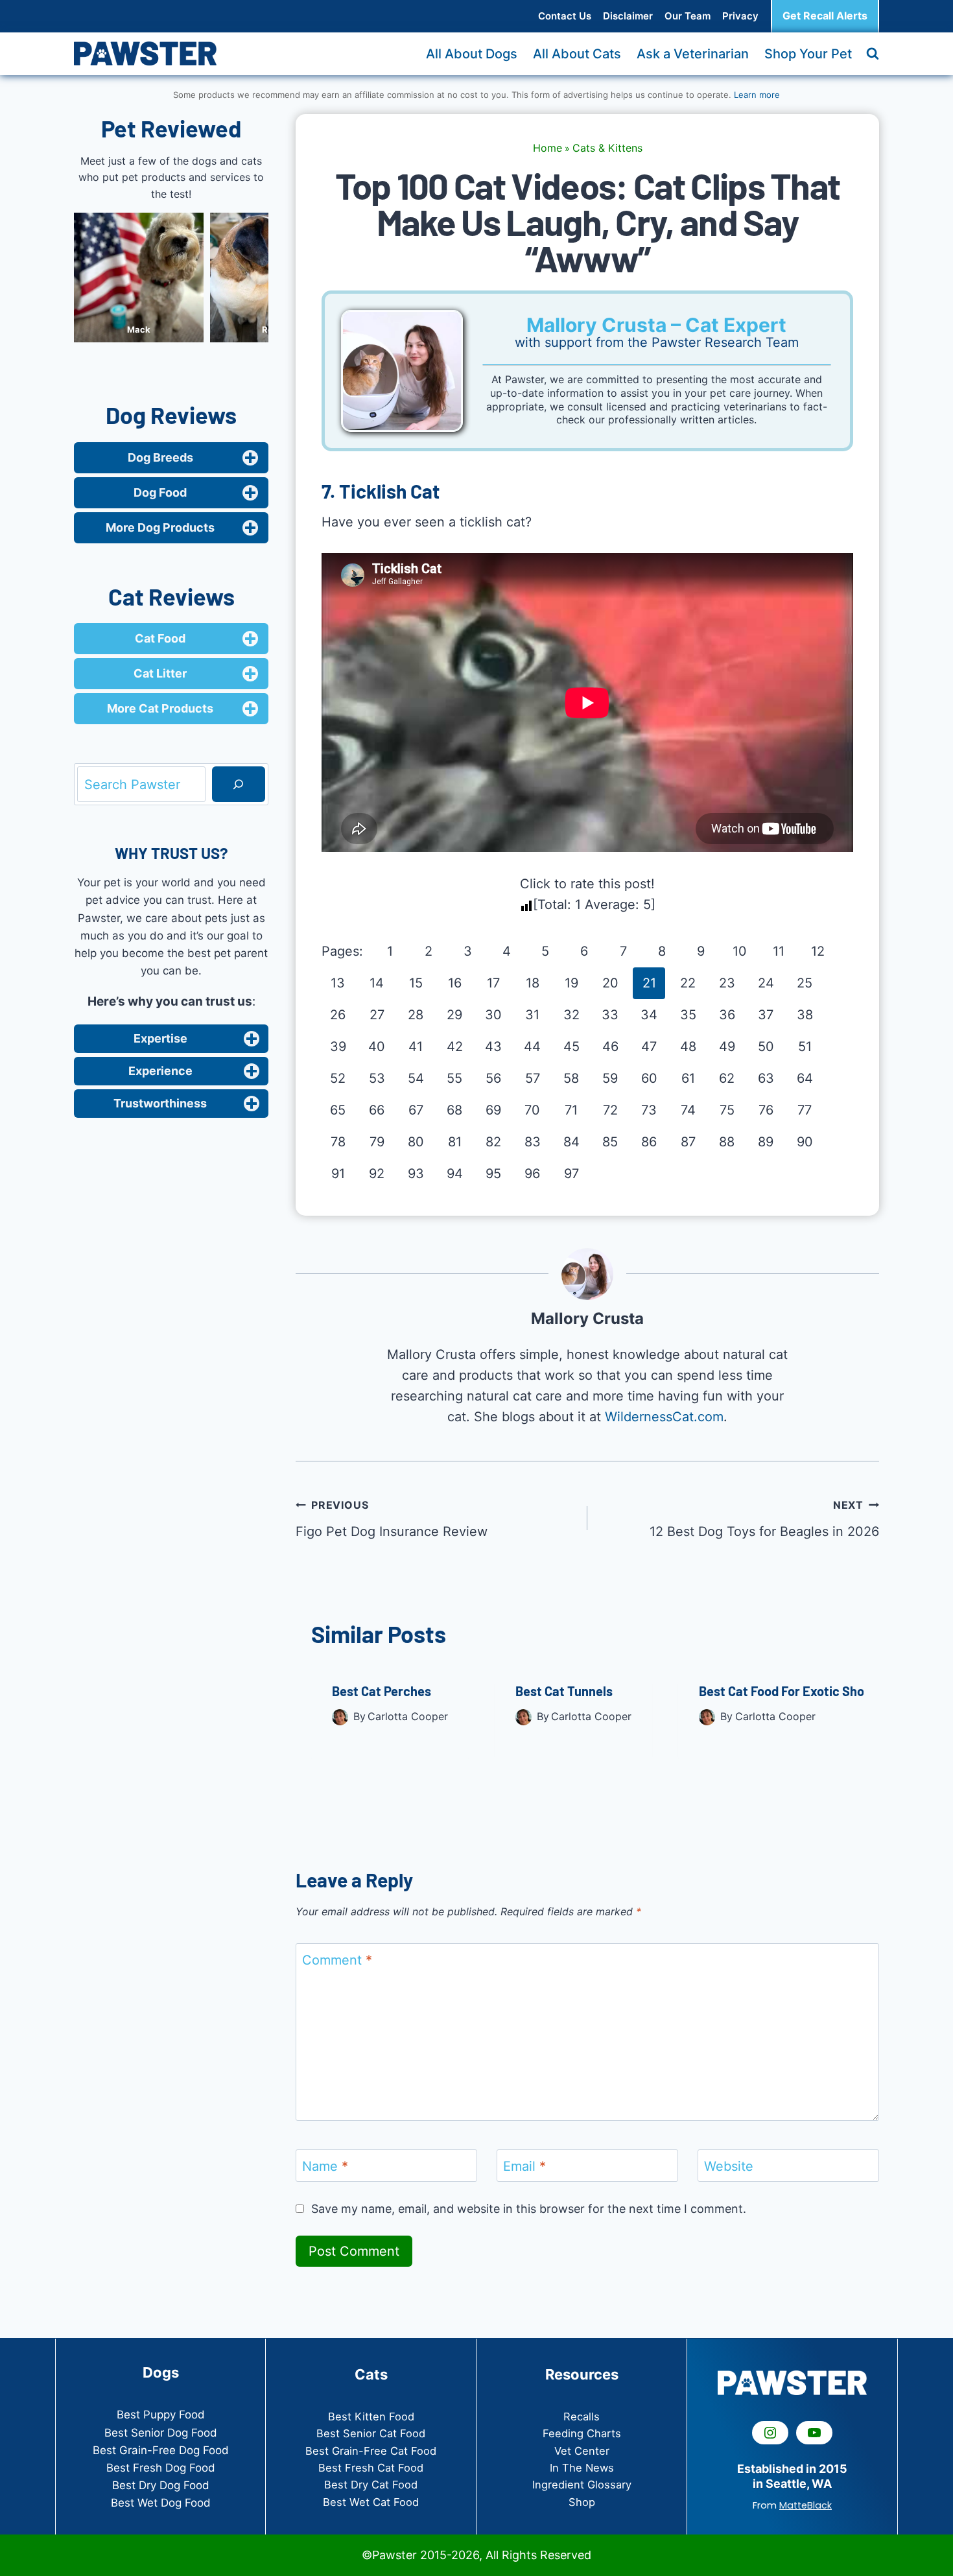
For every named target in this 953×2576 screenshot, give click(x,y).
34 (649, 1015)
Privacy (740, 16)
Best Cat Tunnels (564, 1691)
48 (688, 1046)
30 (493, 1015)
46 (610, 1046)
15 (416, 983)
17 (493, 983)
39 (338, 1046)
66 (377, 1110)
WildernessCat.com (664, 1417)
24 (766, 983)
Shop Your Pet (808, 54)
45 (571, 1046)
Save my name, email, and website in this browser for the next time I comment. (529, 2209)
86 (649, 1142)
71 (571, 1110)
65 (338, 1110)
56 (493, 1078)
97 (571, 1174)
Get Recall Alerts (825, 16)
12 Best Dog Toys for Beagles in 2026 (764, 1519)
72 (610, 1110)
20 (610, 983)
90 (805, 1142)
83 (533, 1142)
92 (377, 1174)
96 (532, 1174)
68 (454, 1110)
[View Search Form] (873, 54)
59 (610, 1078)
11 (779, 951)
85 (610, 1142)
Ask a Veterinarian (693, 54)
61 (688, 1078)
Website (729, 2166)
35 (688, 1015)
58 (571, 1078)
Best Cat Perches (382, 1691)
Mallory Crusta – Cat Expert (656, 325)
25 (805, 983)
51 (805, 1046)
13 (338, 983)
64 (805, 1078)
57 (533, 1078)
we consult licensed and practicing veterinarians (668, 407)
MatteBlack (806, 2505)
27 (377, 1015)
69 (493, 1110)
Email (524, 2166)
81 (455, 1142)
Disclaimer (628, 16)
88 (727, 1142)
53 (377, 1078)
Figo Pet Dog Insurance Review (392, 1519)
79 (377, 1142)
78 (338, 1142)
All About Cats (577, 54)
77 (805, 1110)
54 (416, 1078)
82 (493, 1142)
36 (727, 1015)
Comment (337, 1960)
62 (727, 1078)
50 (766, 1046)
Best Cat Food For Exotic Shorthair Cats (813, 1691)
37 (766, 1015)
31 (532, 1015)
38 (805, 1015)
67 (416, 1110)
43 (493, 1046)
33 (610, 1015)
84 (571, 1142)
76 (766, 1110)
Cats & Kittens (607, 148)
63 (766, 1078)
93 (416, 1174)
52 (338, 1078)
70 (532, 1110)
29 (454, 1015)
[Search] (239, 785)
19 (571, 983)
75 (727, 1110)
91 (338, 1174)
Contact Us (565, 16)
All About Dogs (472, 54)
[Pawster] (145, 53)
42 (455, 1046)
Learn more (757, 95)
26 (338, 1015)
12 (818, 951)
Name (325, 2166)
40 (377, 1046)
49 (727, 1046)
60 (649, 1078)
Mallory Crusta (587, 1318)
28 (416, 1015)
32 (571, 1015)
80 (416, 1142)
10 (740, 951)
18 (533, 983)
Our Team (688, 16)
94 (455, 1174)
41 (416, 1046)
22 (688, 983)
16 (455, 983)
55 (454, 1078)
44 (532, 1046)
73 (649, 1110)
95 (493, 1174)
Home (547, 148)
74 (688, 1110)
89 (766, 1142)
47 (649, 1046)
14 (377, 983)
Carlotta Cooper (408, 1716)
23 (727, 983)
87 (688, 1142)
